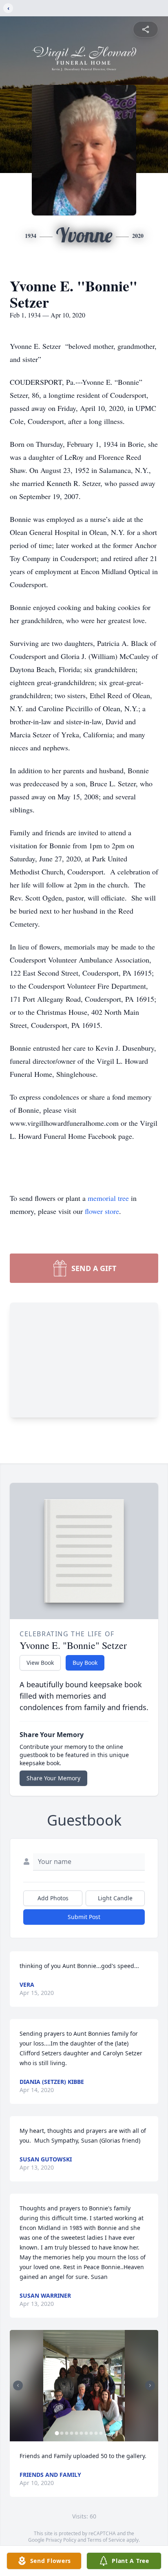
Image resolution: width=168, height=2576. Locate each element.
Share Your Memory (53, 1778)
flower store (102, 1211)
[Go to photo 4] (72, 2433)
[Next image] (150, 2385)
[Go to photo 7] (86, 2433)
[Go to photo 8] (91, 2433)
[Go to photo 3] (67, 2433)
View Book (40, 1663)
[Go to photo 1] (57, 2433)
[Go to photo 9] (96, 2433)
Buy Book (85, 1663)
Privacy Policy (61, 2540)
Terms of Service (106, 2540)
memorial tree (108, 1198)
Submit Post (84, 1917)
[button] (84, 2386)
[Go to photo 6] (82, 2433)
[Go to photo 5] (77, 2433)
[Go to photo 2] (62, 2433)
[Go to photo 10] (101, 2433)
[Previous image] (18, 2385)
